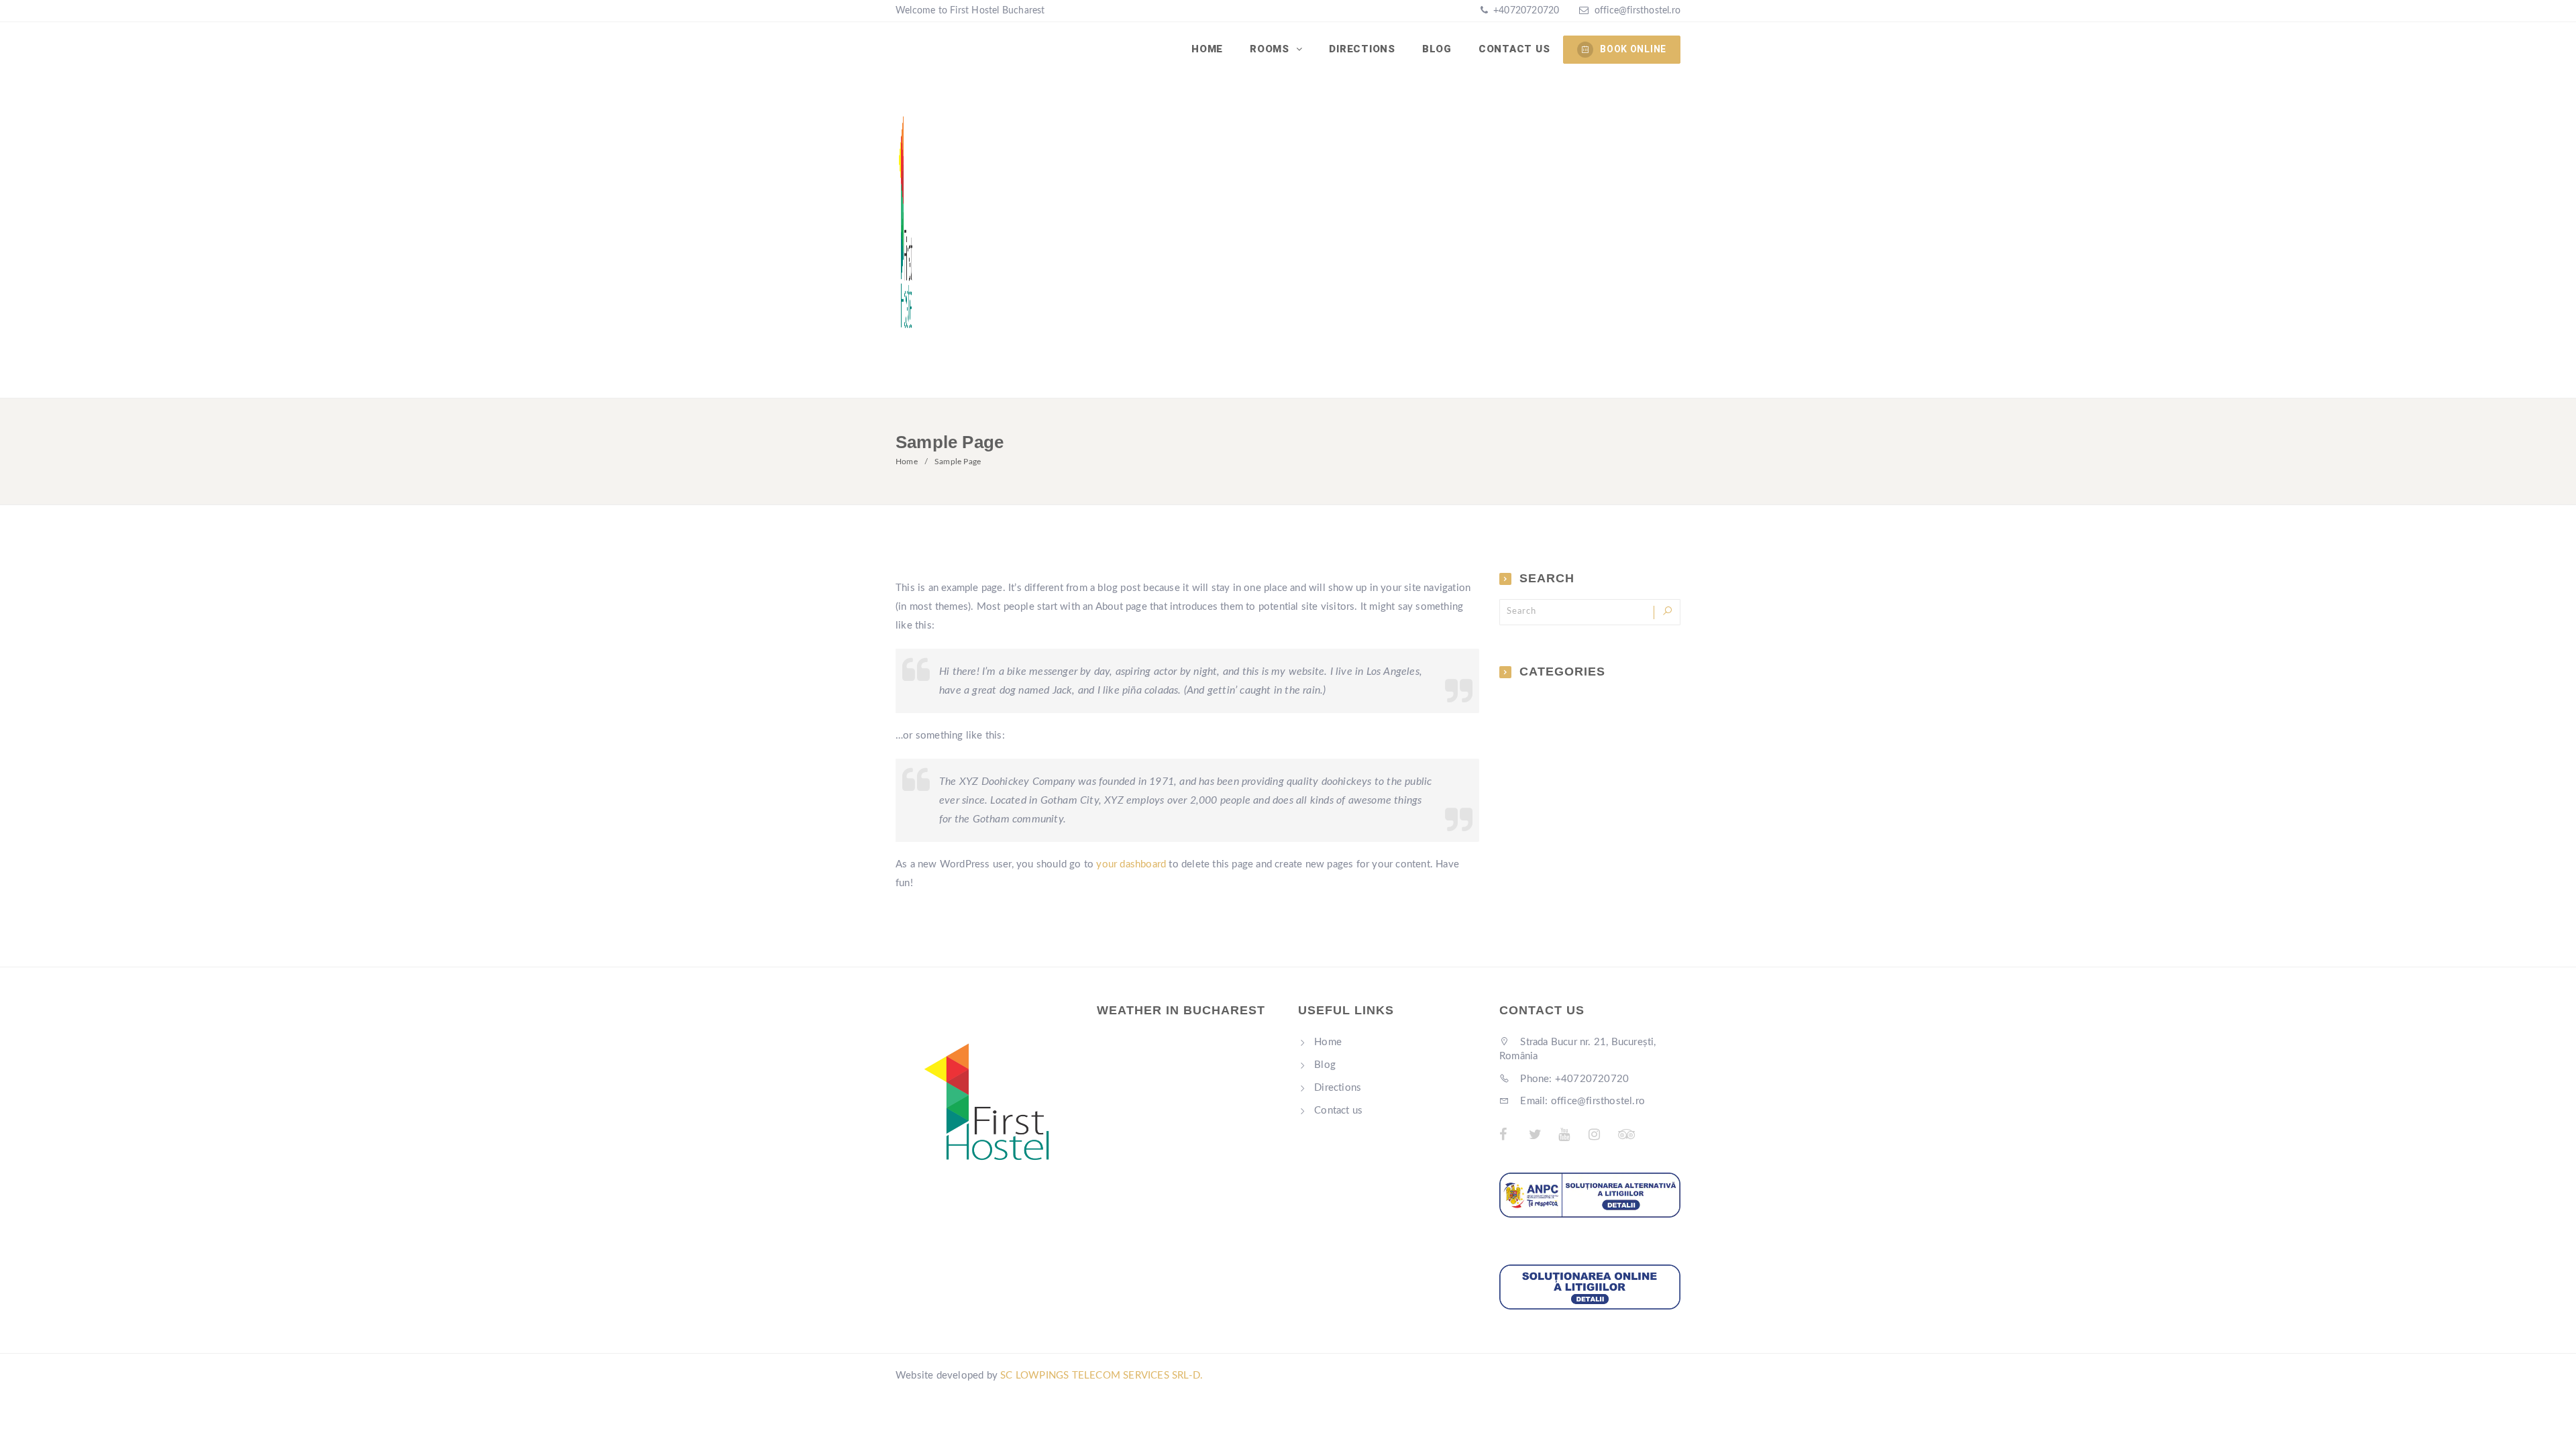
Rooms (1271, 49)
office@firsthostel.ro (1638, 11)
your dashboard (1131, 864)
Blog (1437, 49)
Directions (1362, 49)
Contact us (1514, 49)
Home (1207, 49)
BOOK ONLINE (1633, 49)
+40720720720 (1525, 11)
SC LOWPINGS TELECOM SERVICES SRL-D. (1102, 1376)
